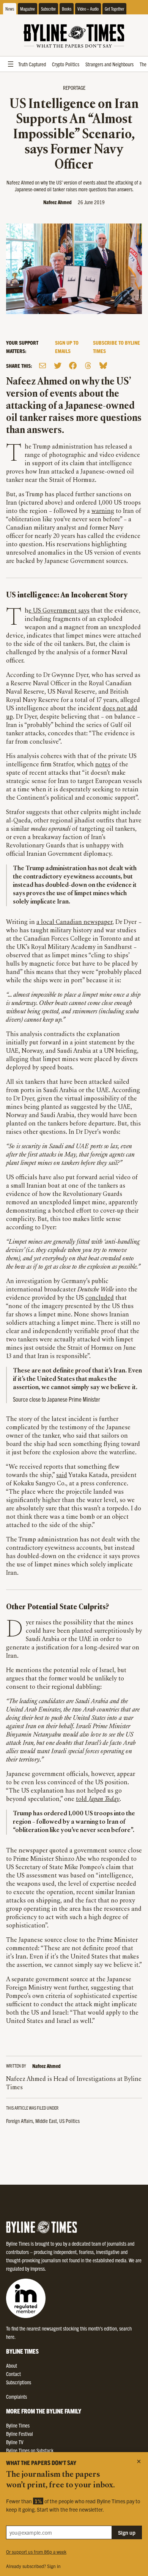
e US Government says (59, 611)
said (62, 1476)
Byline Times (18, 2425)
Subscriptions (19, 2382)
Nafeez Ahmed (57, 202)
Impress (38, 2268)
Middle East (46, 2121)
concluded (100, 1298)
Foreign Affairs (20, 2121)
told (82, 1799)
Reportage (74, 88)
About (12, 2365)
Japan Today (104, 1799)
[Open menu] (11, 64)
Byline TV (15, 2442)
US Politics (69, 2121)
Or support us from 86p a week (36, 2552)
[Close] (139, 2461)
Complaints (17, 2396)
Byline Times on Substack (30, 2450)
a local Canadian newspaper (74, 922)
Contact (13, 2374)
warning (103, 511)
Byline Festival (20, 2434)
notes (103, 765)
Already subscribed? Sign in (33, 2566)
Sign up (127, 2532)
